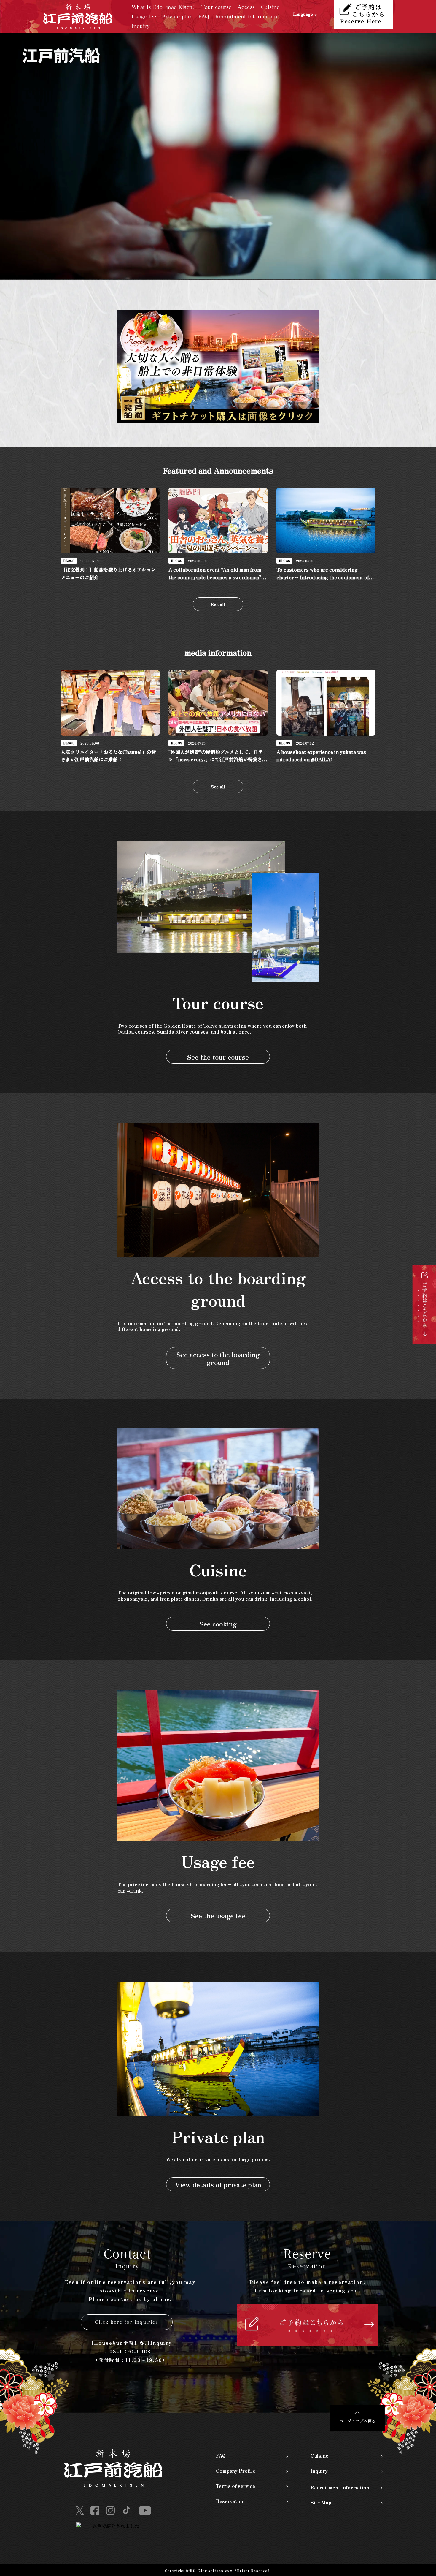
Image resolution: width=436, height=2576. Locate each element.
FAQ (204, 16)
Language (303, 14)
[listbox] (314, 17)
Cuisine (270, 7)
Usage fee (144, 16)
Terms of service (235, 2486)
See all (218, 604)
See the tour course (218, 1057)
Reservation (230, 2501)
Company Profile (236, 2471)
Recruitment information (246, 16)
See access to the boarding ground (218, 1358)
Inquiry (141, 26)
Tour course (217, 7)
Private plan (177, 16)
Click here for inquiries (127, 2322)
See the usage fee (218, 1915)
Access (246, 7)
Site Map (321, 2502)
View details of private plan (218, 2184)
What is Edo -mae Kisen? (164, 7)
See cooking (218, 1624)
